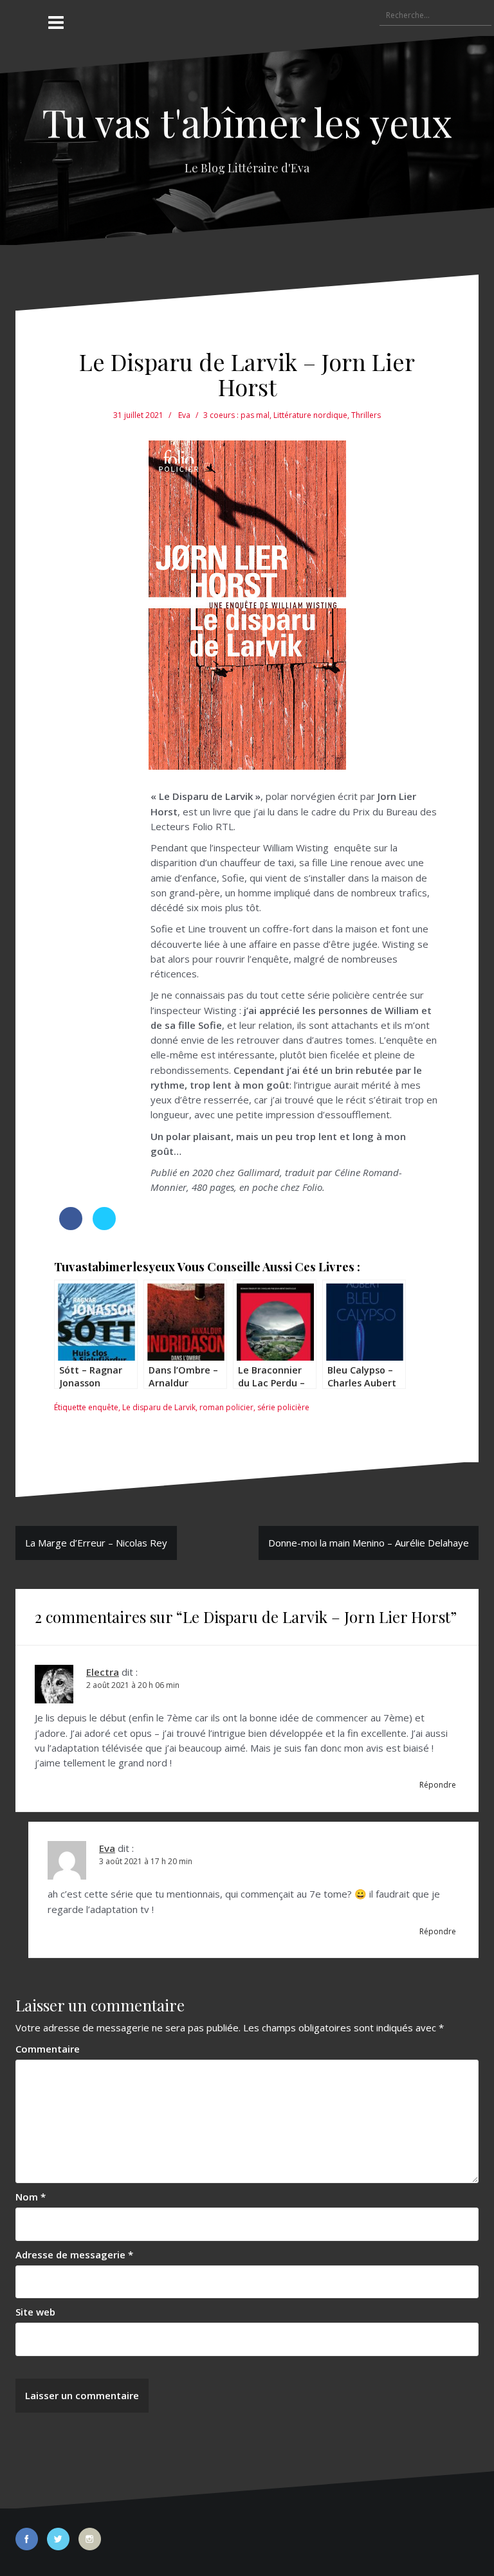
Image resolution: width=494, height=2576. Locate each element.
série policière (283, 1407)
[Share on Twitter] (104, 1226)
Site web (35, 2312)
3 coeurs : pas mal (236, 415)
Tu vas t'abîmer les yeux (247, 122)
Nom (31, 2197)
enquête (103, 1407)
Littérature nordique (310, 415)
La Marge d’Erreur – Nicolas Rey (96, 1543)
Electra (103, 1672)
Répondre (438, 1785)
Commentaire (48, 2049)
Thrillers (366, 415)
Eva (184, 415)
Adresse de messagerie (74, 2254)
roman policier (226, 1407)
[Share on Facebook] (71, 1226)
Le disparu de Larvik (159, 1407)
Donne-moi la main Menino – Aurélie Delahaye (369, 1543)
